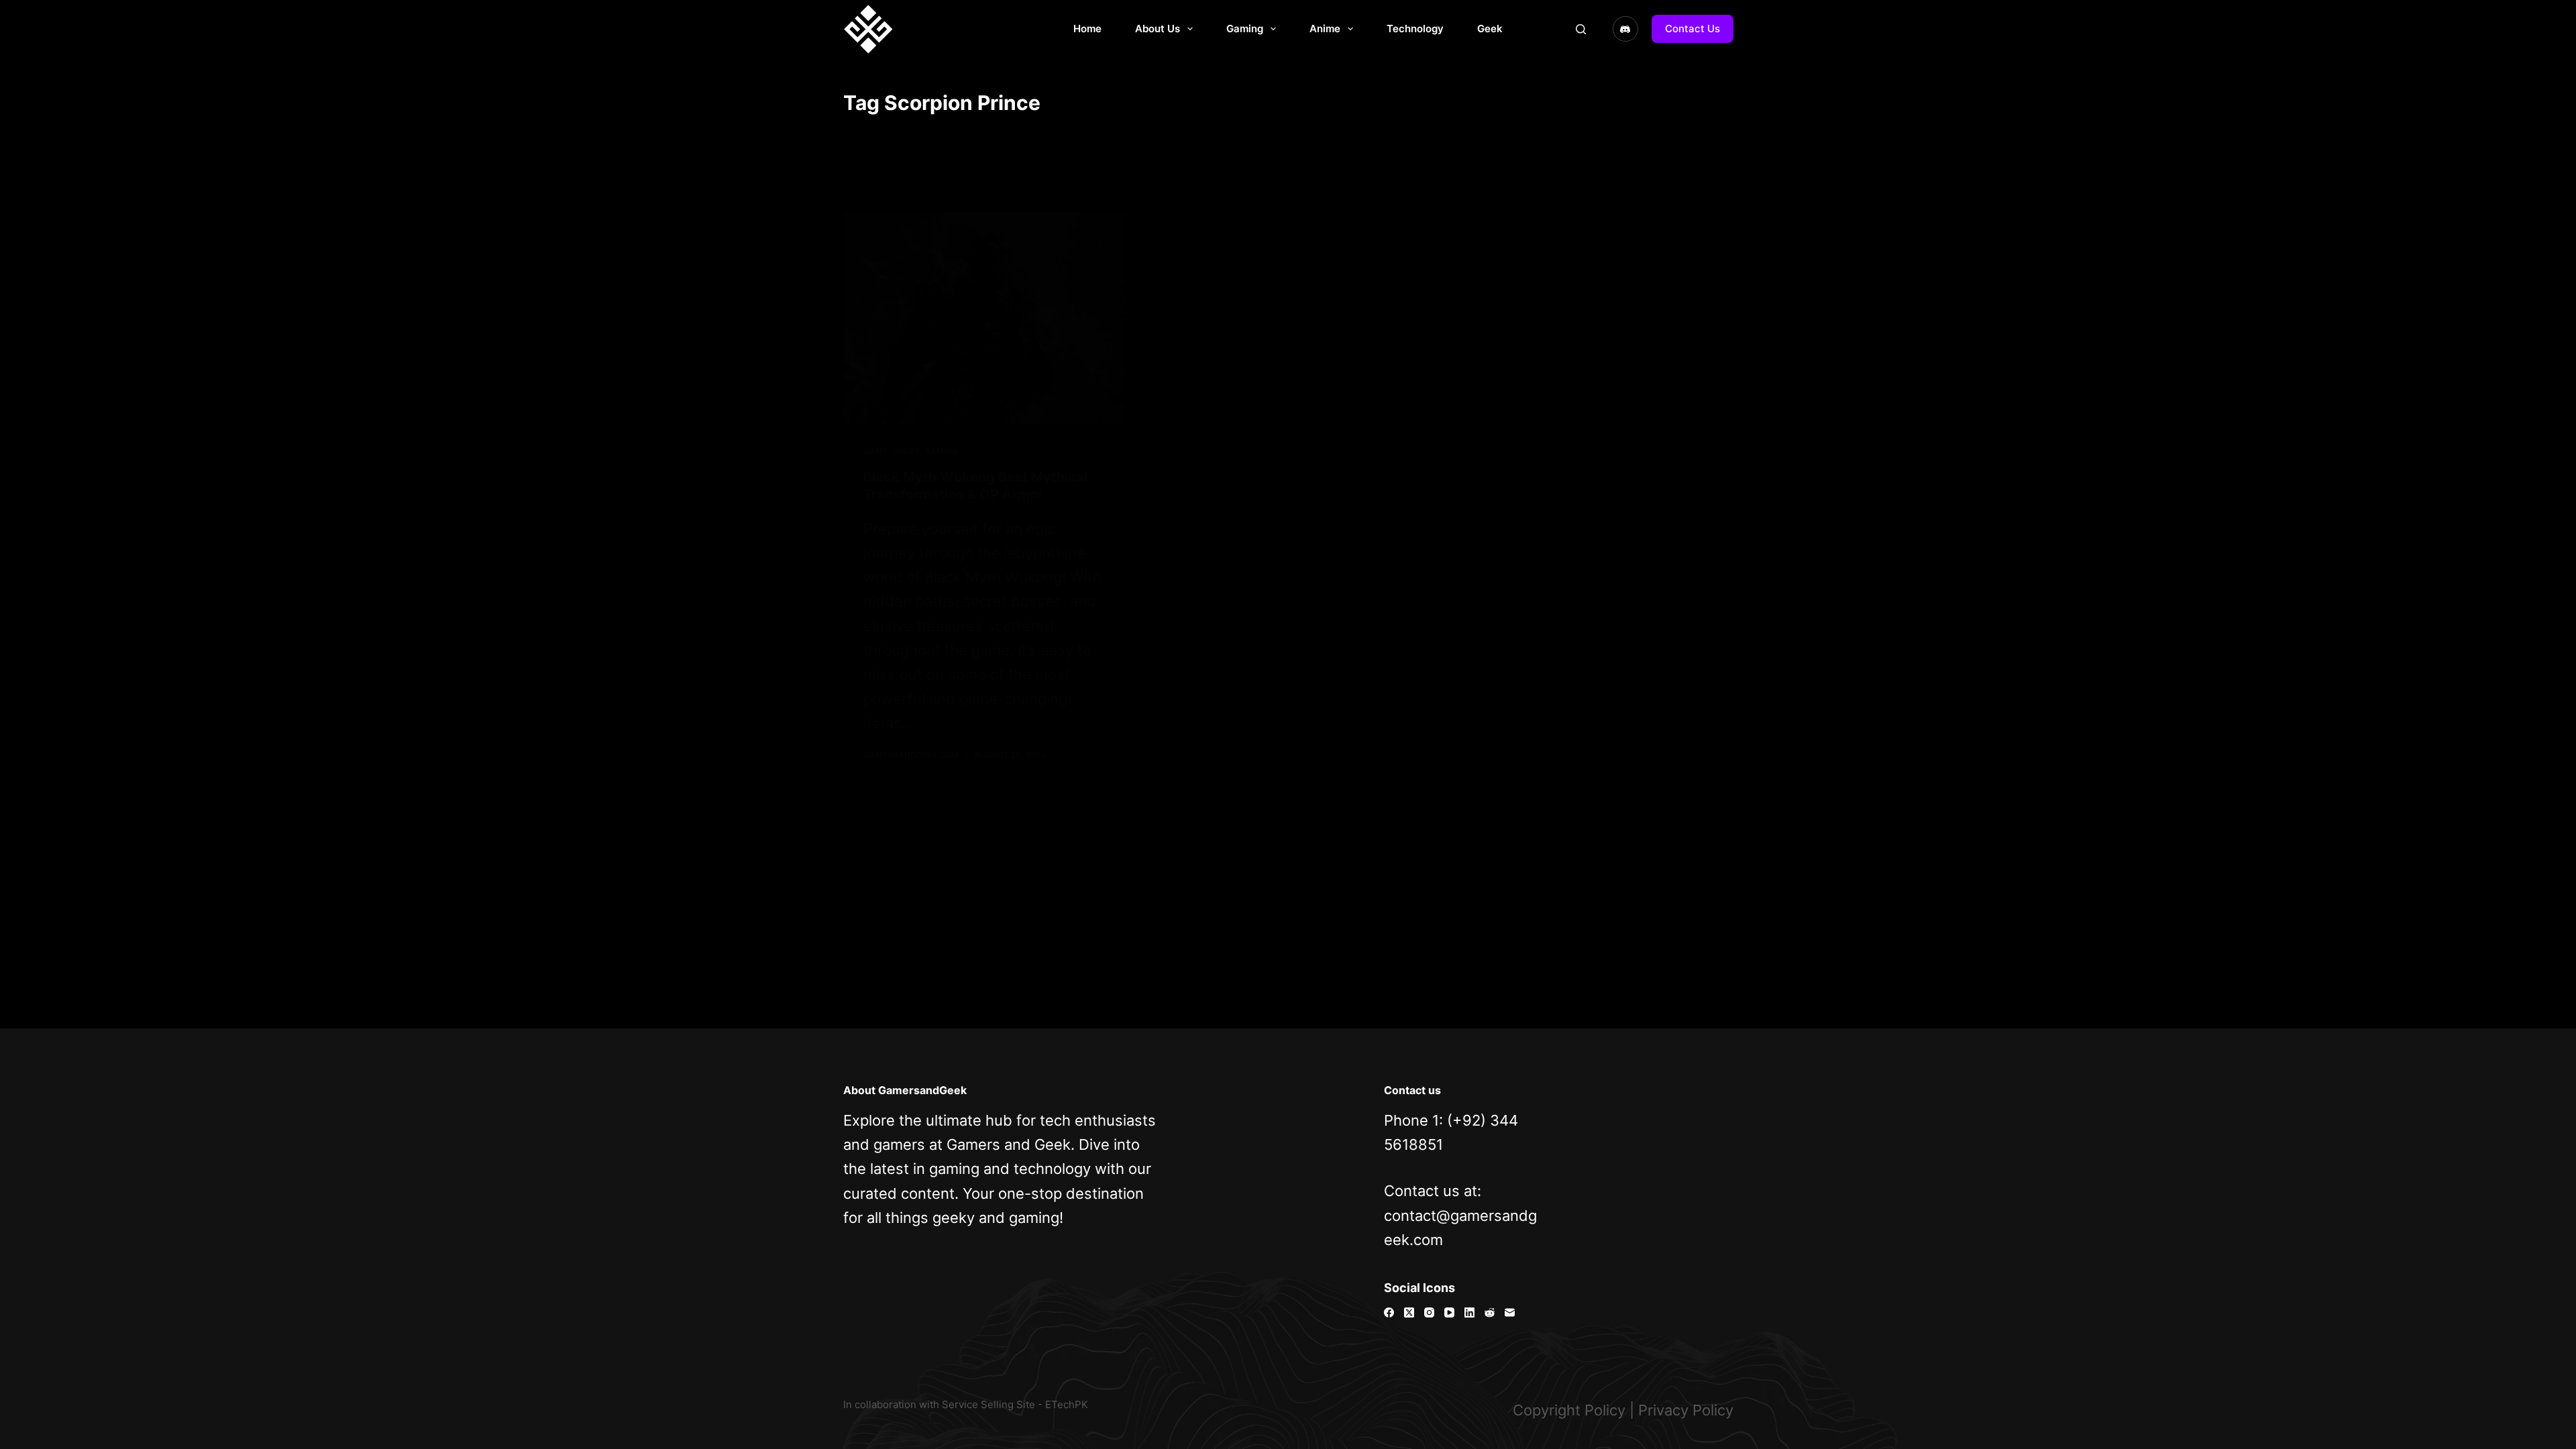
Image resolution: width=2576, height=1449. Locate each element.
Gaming (1245, 29)
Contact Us (1693, 29)
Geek (1490, 29)
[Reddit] (1490, 1312)
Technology (1415, 29)
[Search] (1581, 29)
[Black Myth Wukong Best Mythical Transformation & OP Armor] (985, 318)
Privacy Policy (1686, 1410)
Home (1087, 29)
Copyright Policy (1569, 1410)
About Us (1158, 29)
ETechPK (1067, 1404)
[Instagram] (1429, 1312)
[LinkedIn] (1469, 1312)
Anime (1325, 29)
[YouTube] (1449, 1312)
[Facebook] (1389, 1312)
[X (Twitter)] (1409, 1312)
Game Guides (892, 451)
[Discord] (1625, 29)
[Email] (1510, 1312)
